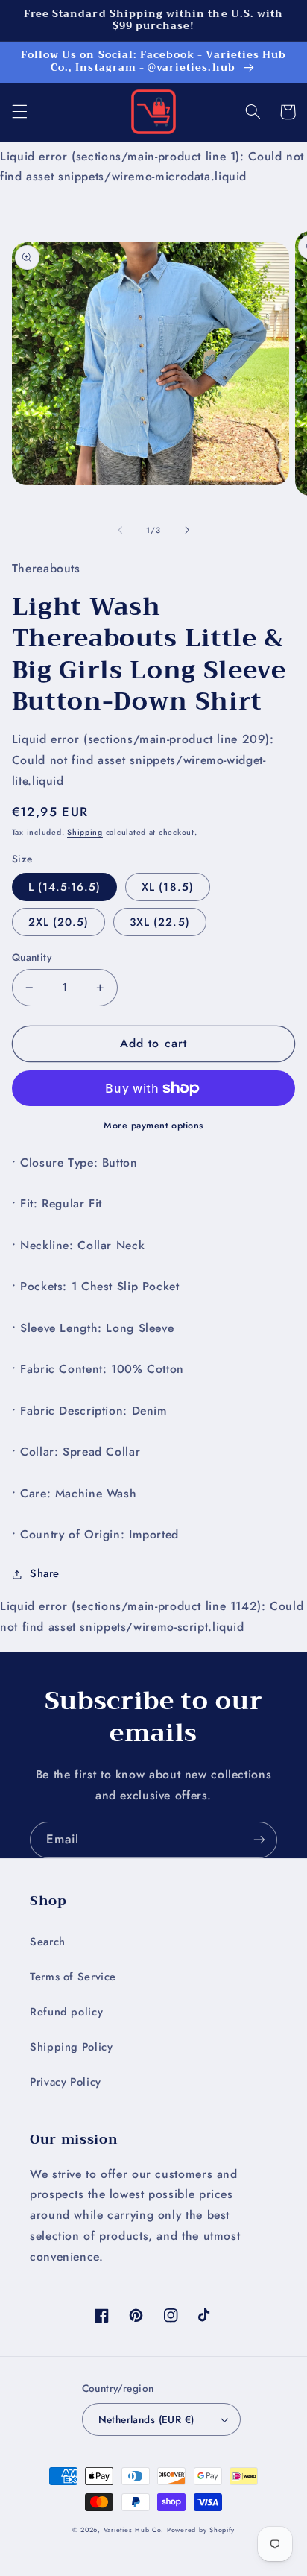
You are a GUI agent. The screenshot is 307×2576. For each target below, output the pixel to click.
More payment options (153, 1126)
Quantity (32, 957)
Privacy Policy (66, 2082)
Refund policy (66, 2012)
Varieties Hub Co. (134, 2530)
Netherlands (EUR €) (146, 2419)
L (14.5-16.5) (65, 887)
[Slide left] (120, 531)
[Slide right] (187, 531)
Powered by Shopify (201, 2530)
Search (48, 1942)
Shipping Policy (71, 2047)
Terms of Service (73, 1977)
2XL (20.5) (59, 922)
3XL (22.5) (160, 922)
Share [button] (45, 1573)
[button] (19, 112)
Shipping (85, 832)
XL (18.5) (167, 887)
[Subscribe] (259, 1840)
